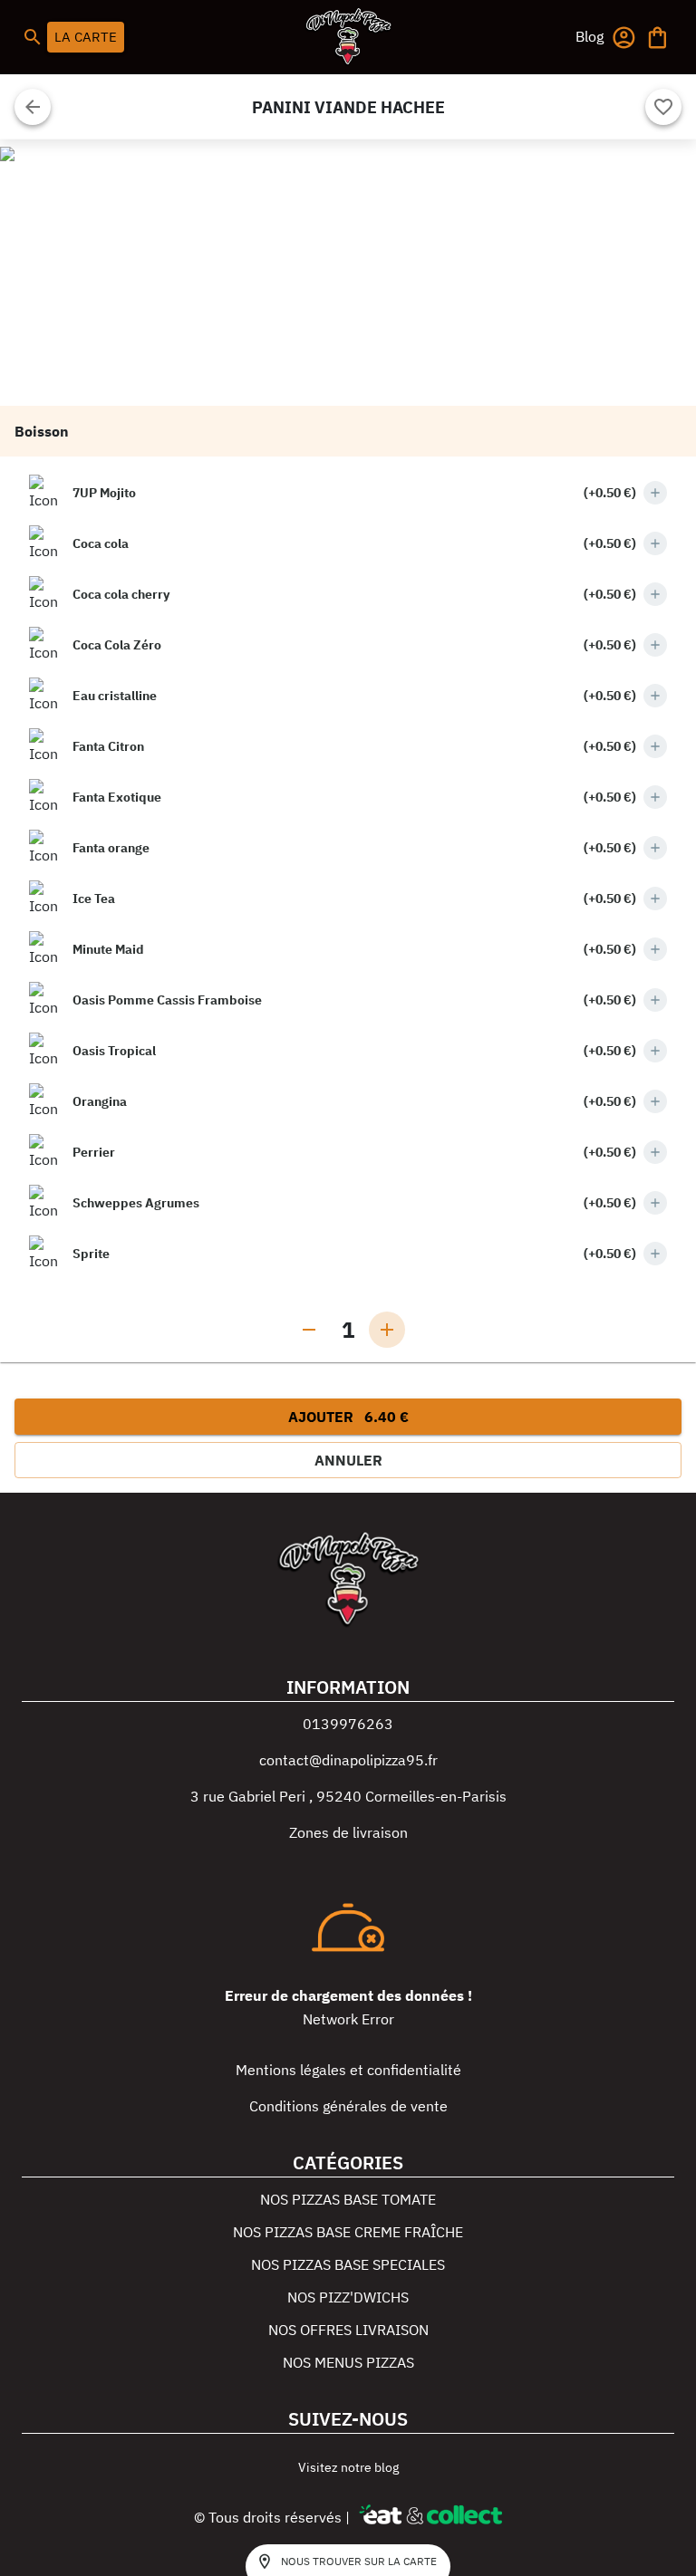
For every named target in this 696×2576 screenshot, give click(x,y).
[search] (33, 37)
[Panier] (657, 38)
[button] (590, 36)
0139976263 (348, 1724)
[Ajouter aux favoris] (663, 107)
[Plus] (655, 493)
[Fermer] (33, 107)
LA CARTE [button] (86, 37)
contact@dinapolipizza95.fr (348, 1760)
